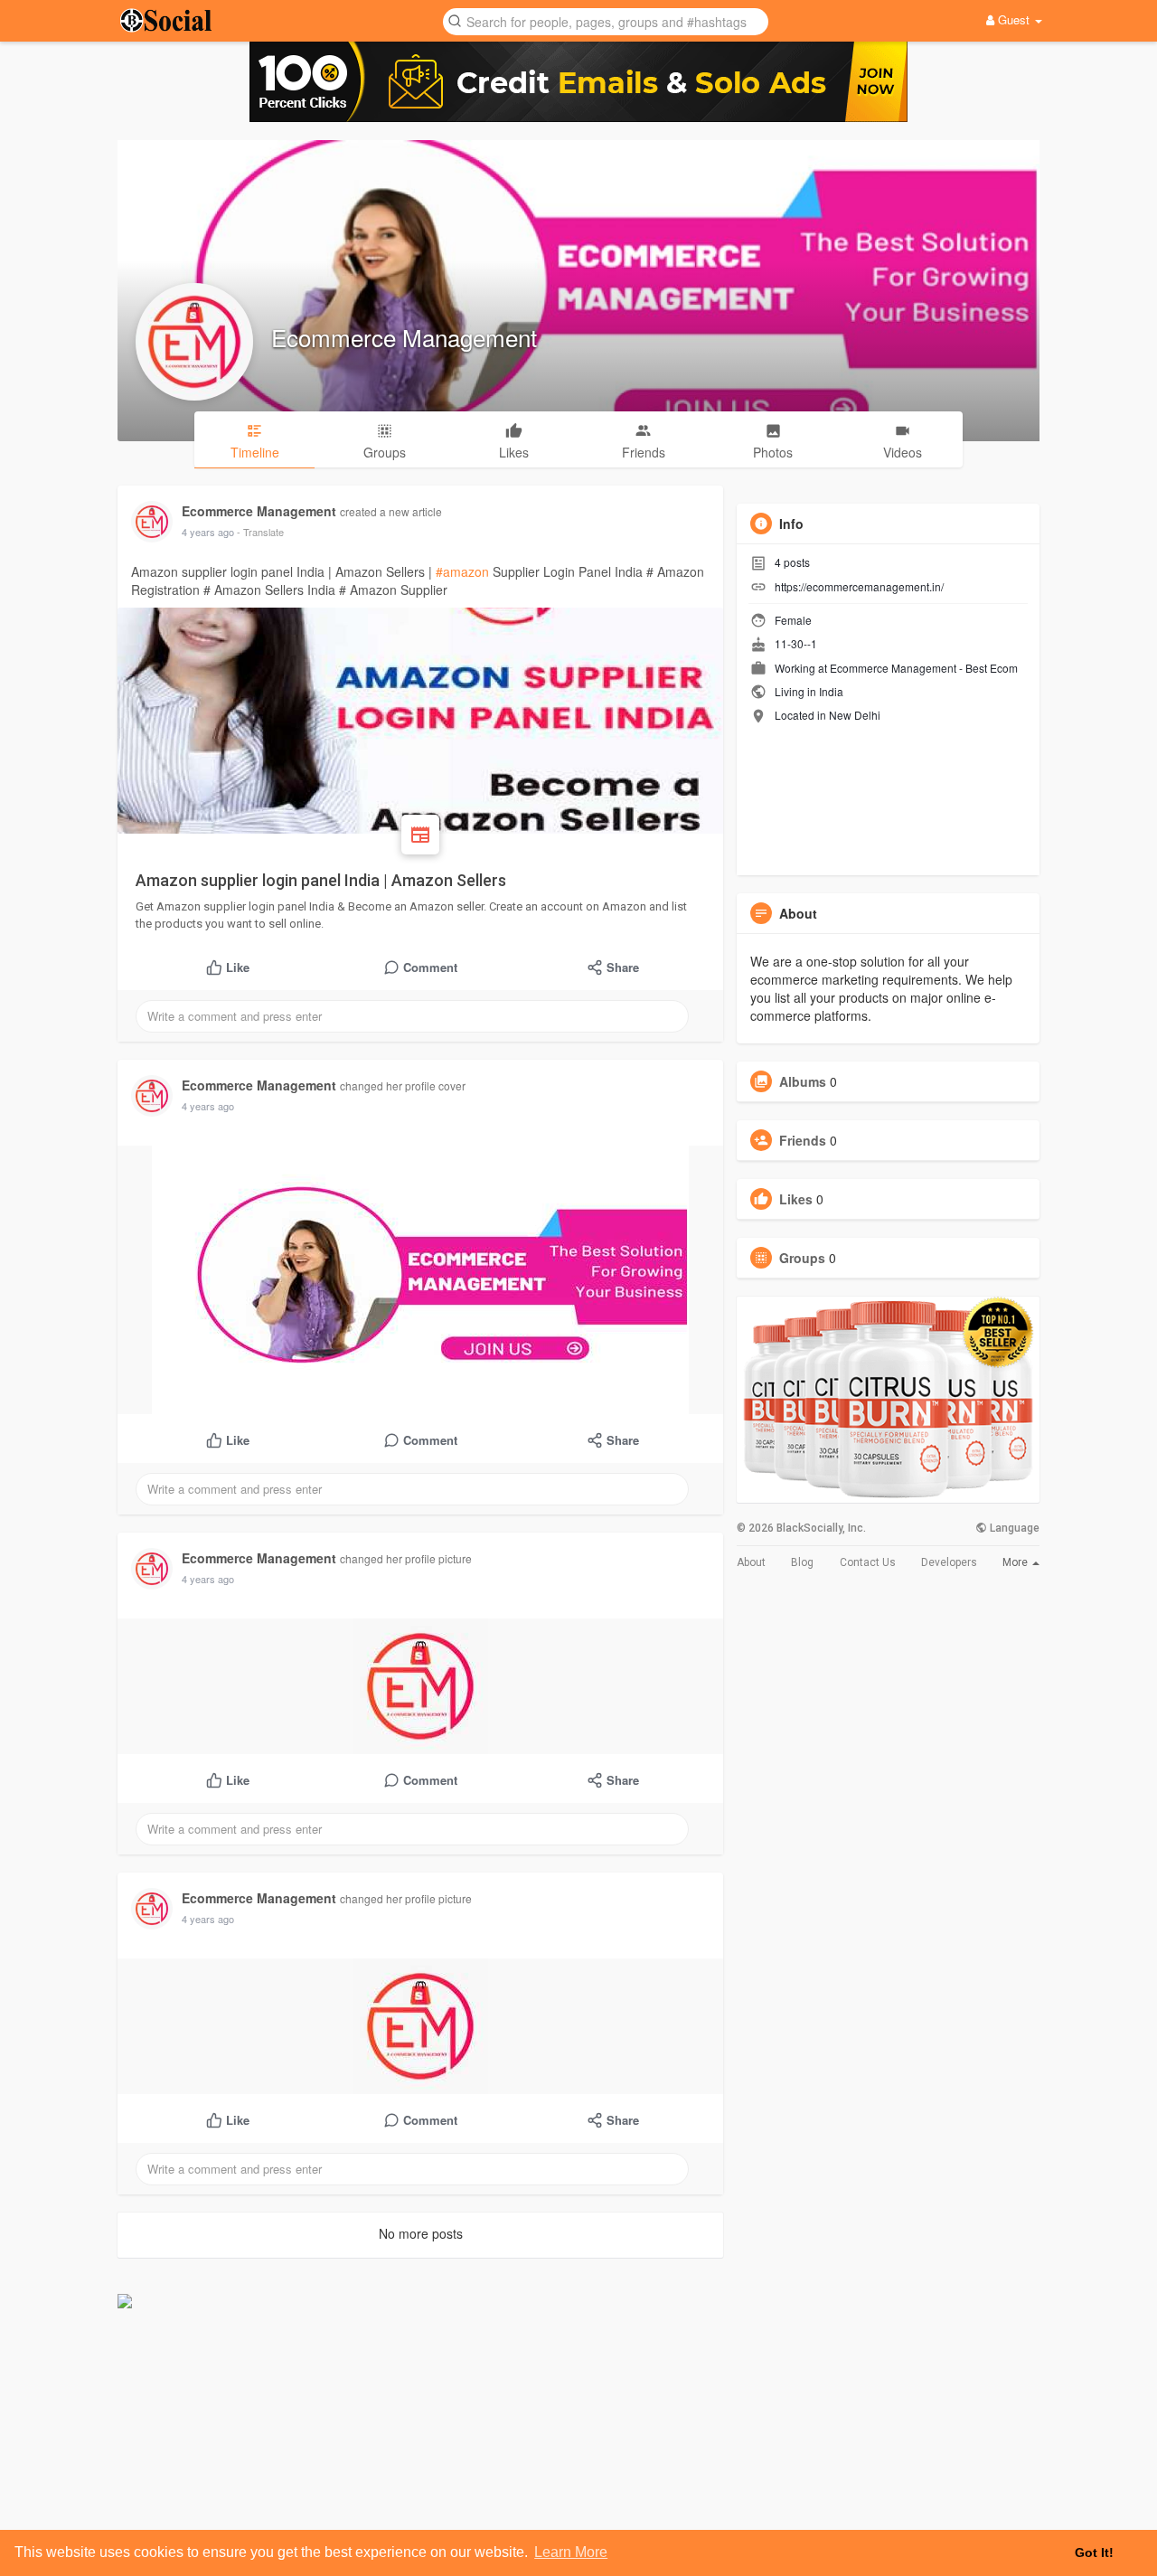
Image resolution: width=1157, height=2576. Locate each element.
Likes (796, 1199)
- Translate (260, 532)
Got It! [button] (1094, 2552)
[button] (606, 20)
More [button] (1016, 1562)
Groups (802, 1258)
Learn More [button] (571, 2552)
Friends (803, 1140)
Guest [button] (1014, 19)
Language (1013, 1528)
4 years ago (208, 532)
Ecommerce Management (404, 337)
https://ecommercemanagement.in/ (859, 586)
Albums (803, 1081)
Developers (949, 1562)
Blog (802, 1562)
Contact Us (868, 1562)
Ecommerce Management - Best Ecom (924, 668)
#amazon (462, 571)
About (751, 1562)
